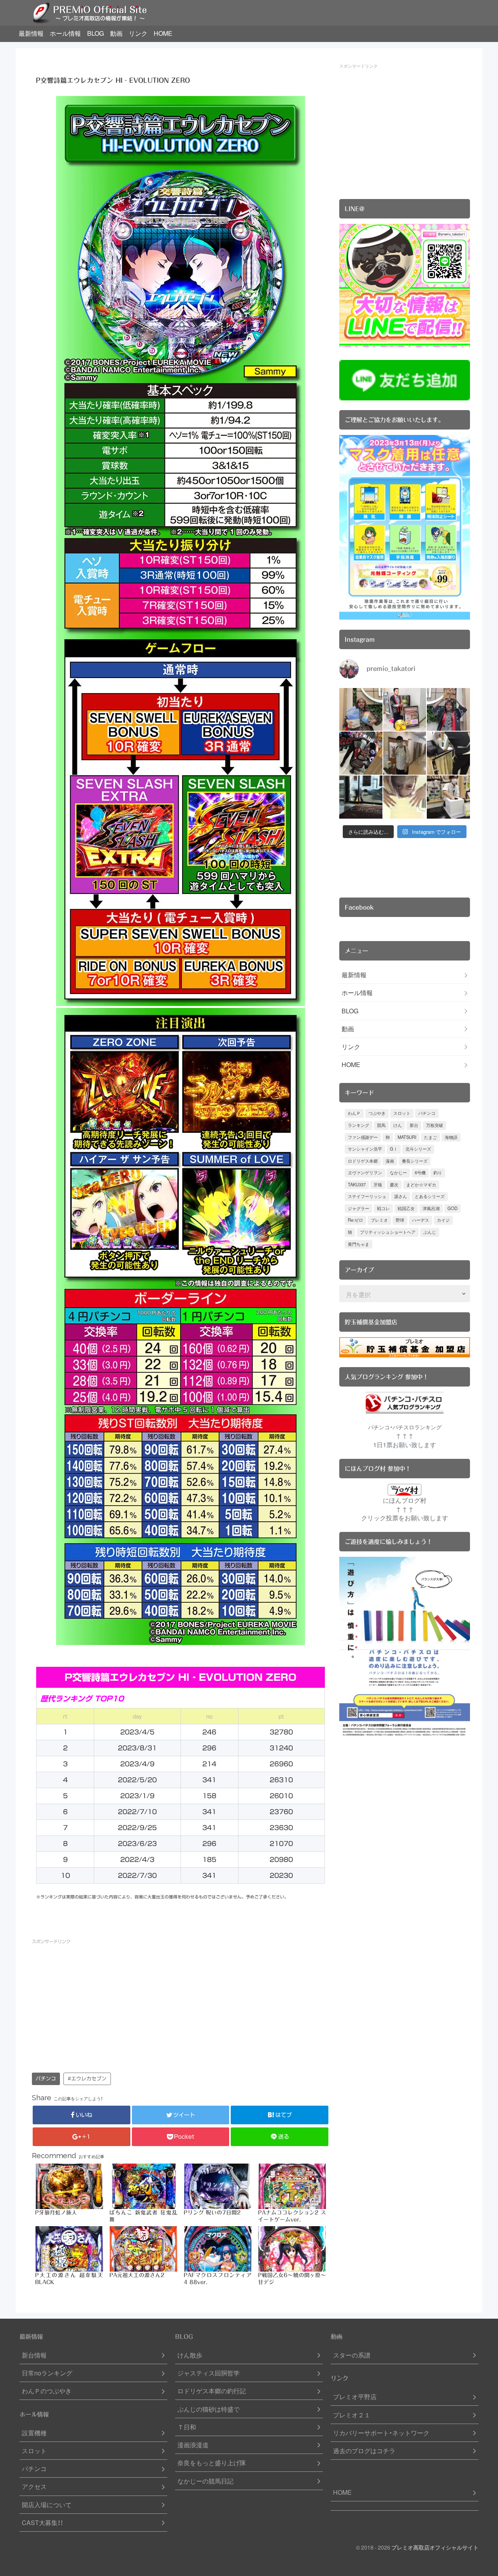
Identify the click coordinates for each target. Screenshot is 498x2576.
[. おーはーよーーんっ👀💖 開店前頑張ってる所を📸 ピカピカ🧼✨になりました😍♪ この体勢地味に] (361, 753)
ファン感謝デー (363, 1137)
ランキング (359, 1125)
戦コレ (383, 1208)
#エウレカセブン (87, 2079)
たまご (430, 1137)
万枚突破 (435, 1125)
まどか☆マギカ (421, 1185)
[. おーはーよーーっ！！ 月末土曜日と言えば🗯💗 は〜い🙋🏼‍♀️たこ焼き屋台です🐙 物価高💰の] (405, 710)
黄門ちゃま (359, 1244)
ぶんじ (430, 1232)
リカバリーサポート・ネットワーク (381, 2433)
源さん (401, 1196)
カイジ (443, 1220)
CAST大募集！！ (42, 2523)
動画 (116, 33)
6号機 (420, 1173)
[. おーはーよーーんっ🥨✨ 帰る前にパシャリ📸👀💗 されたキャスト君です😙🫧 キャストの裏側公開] (405, 753)
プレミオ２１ (352, 2415)
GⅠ (394, 1149)
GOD (452, 1208)
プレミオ (379, 1220)
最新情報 (31, 33)
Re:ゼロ (355, 1220)
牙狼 (378, 1185)
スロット (402, 1113)
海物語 (451, 1137)
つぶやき (377, 1113)
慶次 (394, 1185)
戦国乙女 (406, 1208)
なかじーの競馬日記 (205, 2481)
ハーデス (421, 1220)
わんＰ (354, 1113)
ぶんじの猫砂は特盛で (209, 2409)
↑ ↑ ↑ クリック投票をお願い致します (405, 1513)
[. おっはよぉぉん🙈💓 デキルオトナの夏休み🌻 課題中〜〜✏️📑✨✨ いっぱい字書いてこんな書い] (448, 753)
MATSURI (407, 1137)
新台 (414, 1125)
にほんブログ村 (405, 1500)
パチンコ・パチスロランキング (405, 1427)
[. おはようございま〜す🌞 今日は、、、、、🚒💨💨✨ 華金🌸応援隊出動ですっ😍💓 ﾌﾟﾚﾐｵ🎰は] (448, 710)
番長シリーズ (415, 1161)
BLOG (96, 33)
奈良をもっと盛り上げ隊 (212, 2463)
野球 (400, 1220)
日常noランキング (47, 2373)
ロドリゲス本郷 (363, 1161)
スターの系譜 (352, 2355)
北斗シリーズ (418, 1149)
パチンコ (46, 2079)
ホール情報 (65, 33)
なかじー (398, 1173)
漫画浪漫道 (193, 2445)
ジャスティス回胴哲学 (209, 2373)
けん (398, 1125)
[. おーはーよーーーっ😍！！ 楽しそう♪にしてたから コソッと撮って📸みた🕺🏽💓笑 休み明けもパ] (361, 797)
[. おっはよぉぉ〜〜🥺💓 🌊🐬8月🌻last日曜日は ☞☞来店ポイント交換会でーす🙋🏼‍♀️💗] (361, 710)
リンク (138, 33)
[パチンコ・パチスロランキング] (405, 1403)
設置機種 (34, 2433)
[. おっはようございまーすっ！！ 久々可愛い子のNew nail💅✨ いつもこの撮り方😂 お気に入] (405, 797)
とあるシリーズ (430, 1196)
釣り (438, 1173)
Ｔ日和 (187, 2427)
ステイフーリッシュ (367, 1196)
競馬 (381, 1125)
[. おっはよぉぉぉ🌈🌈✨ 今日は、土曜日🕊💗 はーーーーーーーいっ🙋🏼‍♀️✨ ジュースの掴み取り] (448, 797)
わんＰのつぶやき (47, 2391)
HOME (163, 33)
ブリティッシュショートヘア (388, 1232)
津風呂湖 (431, 1208)
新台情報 (34, 2355)
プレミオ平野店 (355, 2397)
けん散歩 (190, 2355)
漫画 (390, 1161)
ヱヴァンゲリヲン (365, 1173)
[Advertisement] (106, 2004)
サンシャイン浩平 (365, 1149)
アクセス (34, 2486)
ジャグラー (359, 1208)
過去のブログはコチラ (364, 2451)
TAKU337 (357, 1185)
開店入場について (47, 2505)
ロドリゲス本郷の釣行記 (212, 2391)
